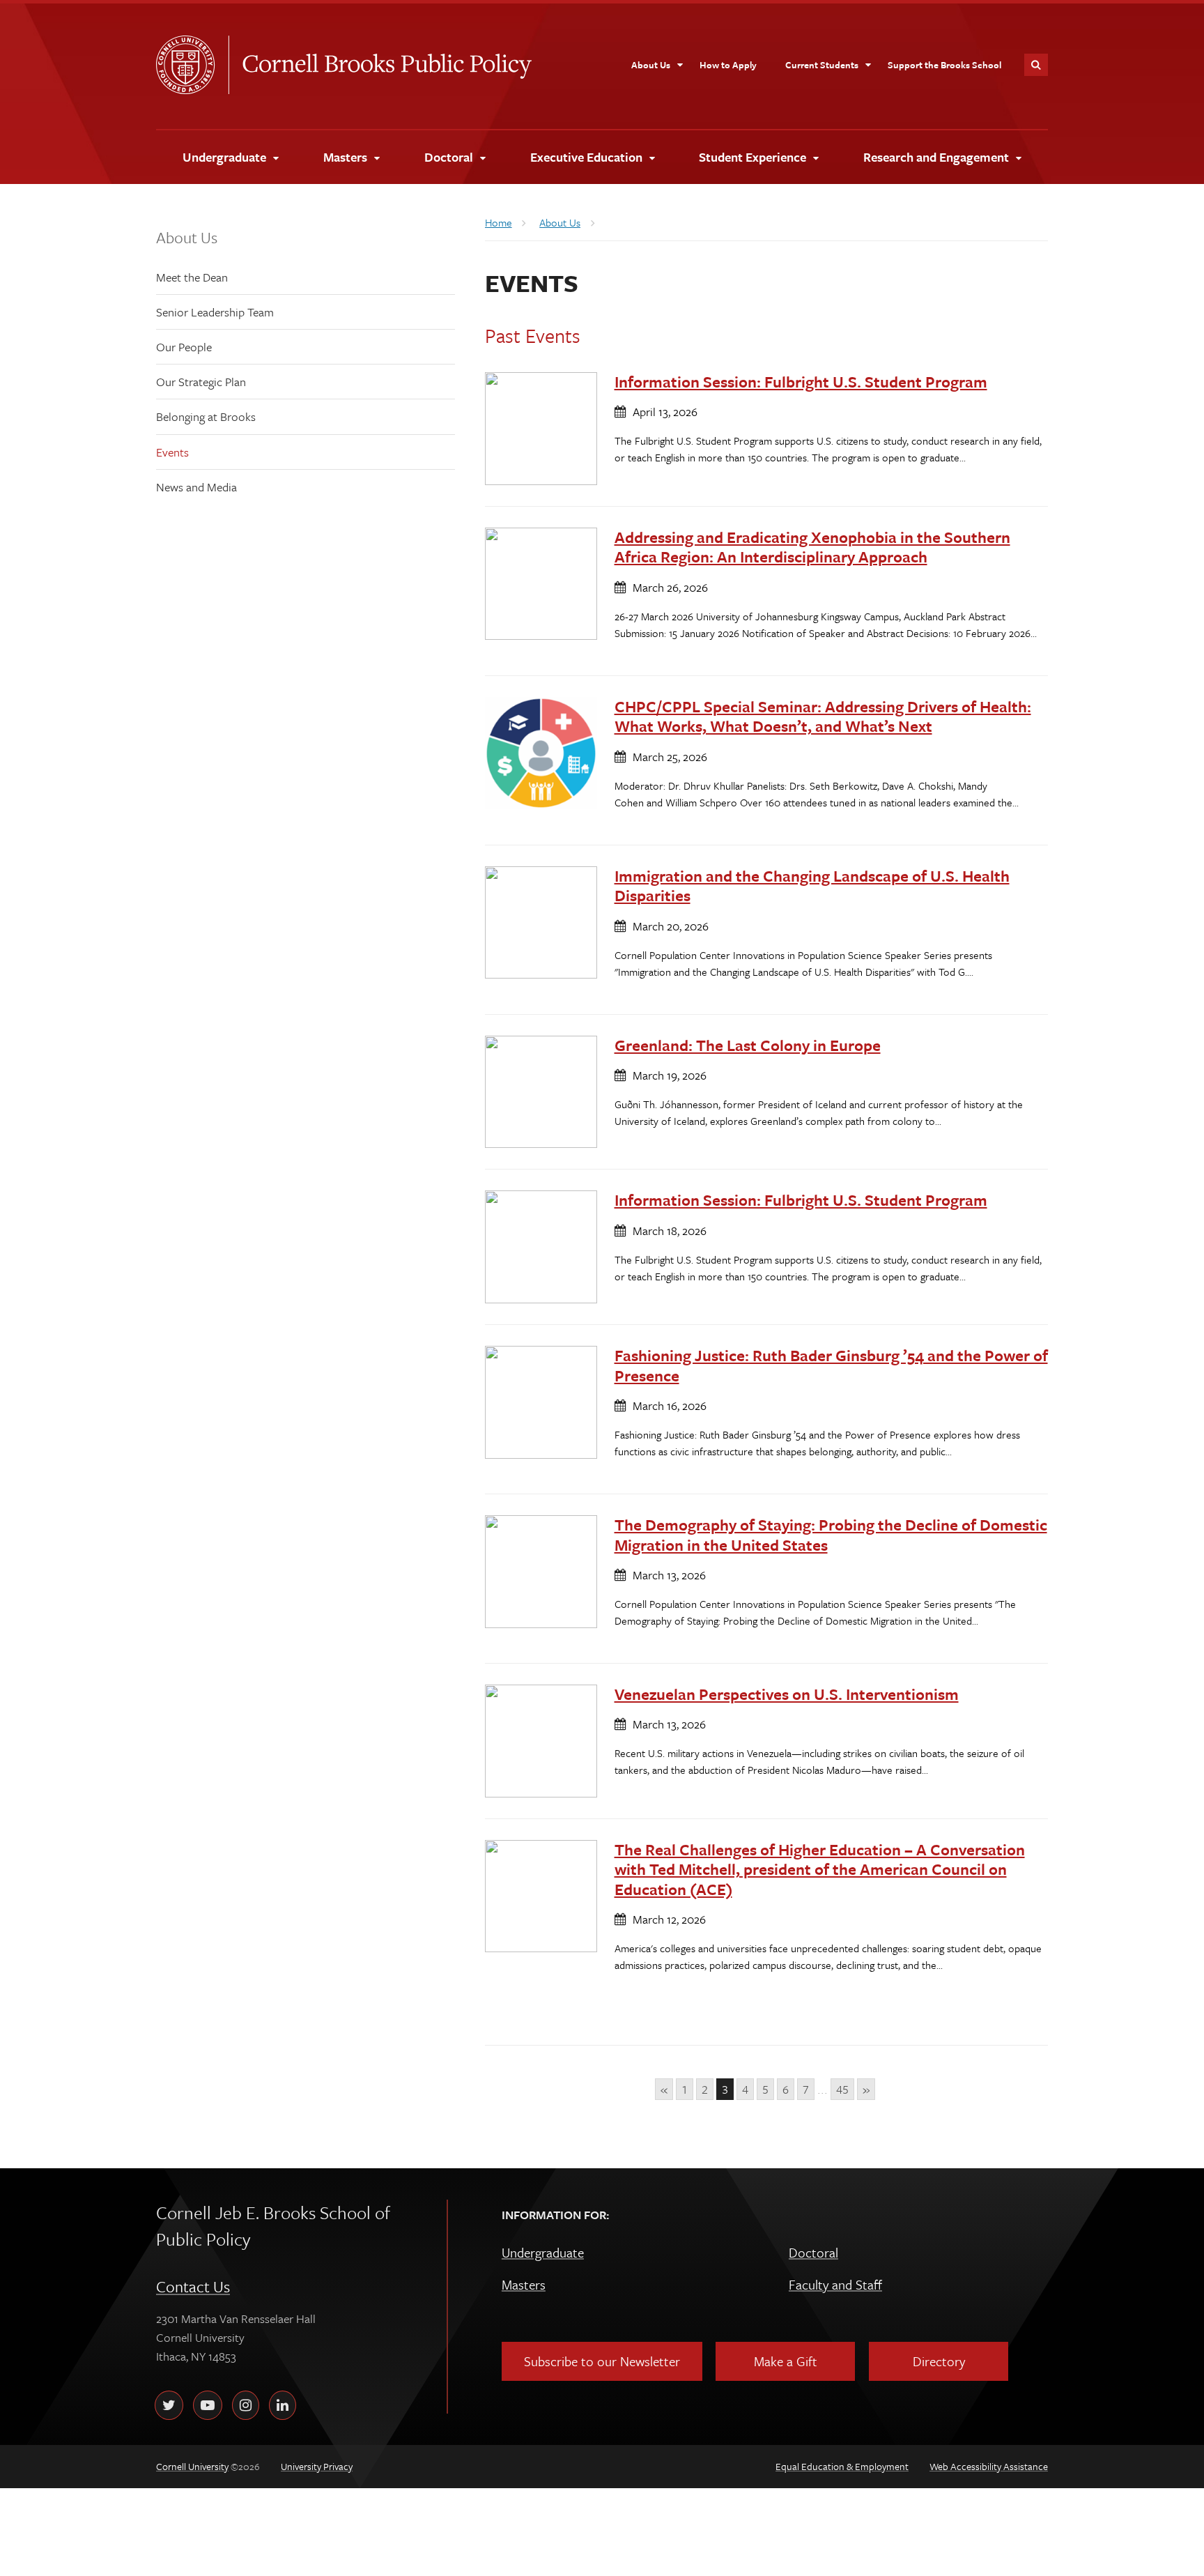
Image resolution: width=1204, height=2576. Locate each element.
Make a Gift (786, 2361)
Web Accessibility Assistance (989, 2466)
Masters (524, 2284)
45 (842, 2089)
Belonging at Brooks (206, 416)
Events (172, 452)
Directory (939, 2361)
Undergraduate (543, 2252)
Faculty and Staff (835, 2284)
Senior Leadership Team (215, 312)
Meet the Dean (192, 277)
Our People (184, 347)
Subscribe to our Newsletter (602, 2361)
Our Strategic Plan (201, 382)
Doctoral (813, 2252)
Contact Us (193, 2286)
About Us (187, 237)
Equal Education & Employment (842, 2466)
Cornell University (192, 65)
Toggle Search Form (1036, 65)
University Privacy (317, 2466)
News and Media (196, 487)
